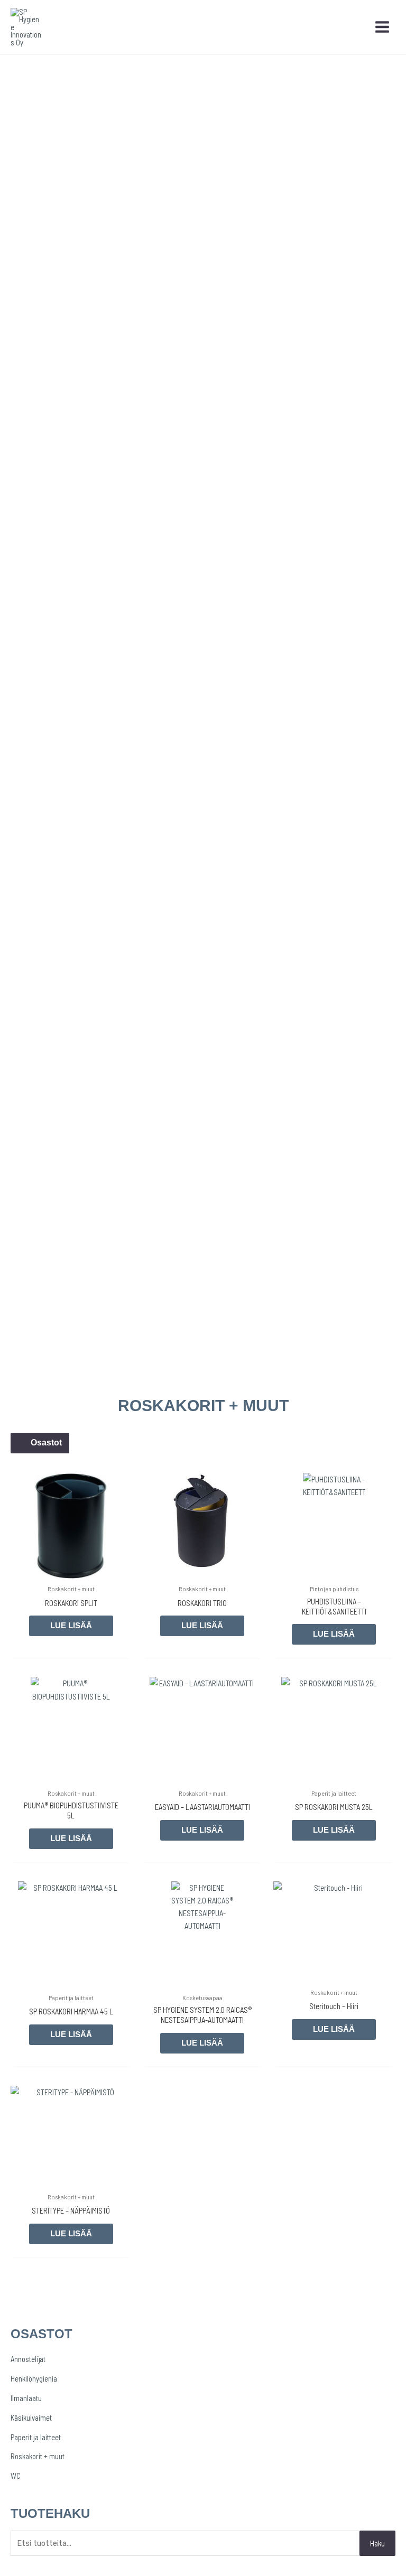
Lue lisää (71, 1626)
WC (16, 2476)
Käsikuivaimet (31, 2418)
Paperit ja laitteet (36, 2437)
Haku (377, 2543)
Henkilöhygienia (34, 2378)
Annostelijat (28, 2359)
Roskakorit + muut (38, 2456)
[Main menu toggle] (382, 27)
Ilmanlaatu (26, 2398)
